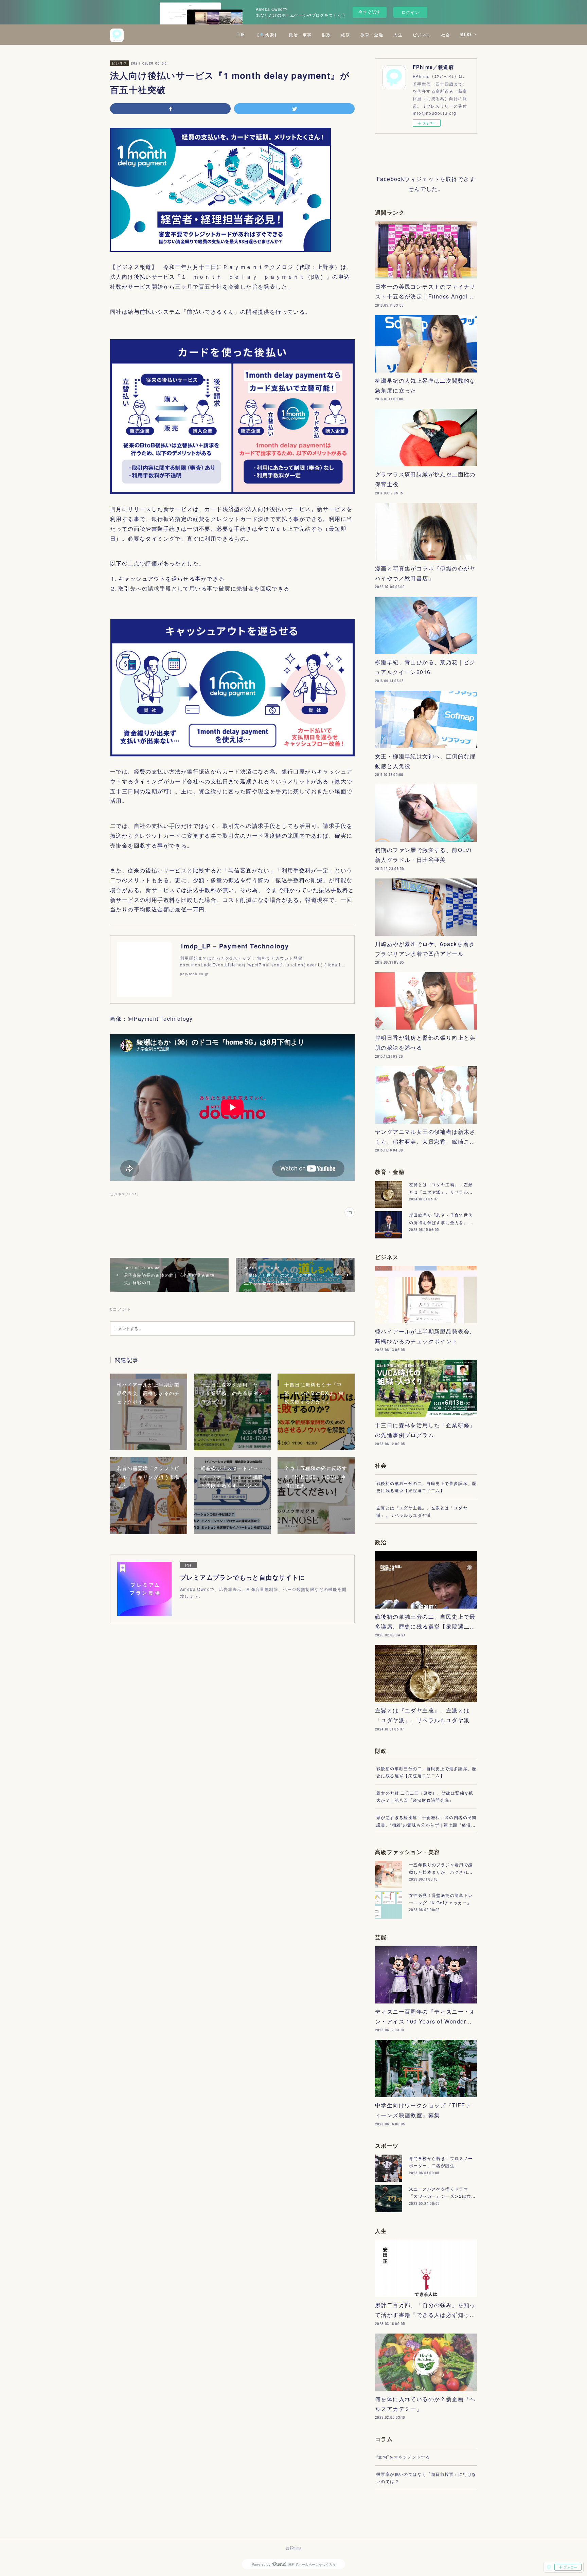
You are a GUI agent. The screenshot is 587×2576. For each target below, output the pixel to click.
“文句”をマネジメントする (403, 2457)
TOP (241, 34)
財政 (327, 34)
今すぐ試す (369, 12)
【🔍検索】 (267, 34)
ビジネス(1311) (124, 1194)
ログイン (410, 12)
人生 (398, 34)
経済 (346, 34)
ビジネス (422, 34)
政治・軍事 (300, 34)
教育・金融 (372, 34)
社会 (446, 34)
